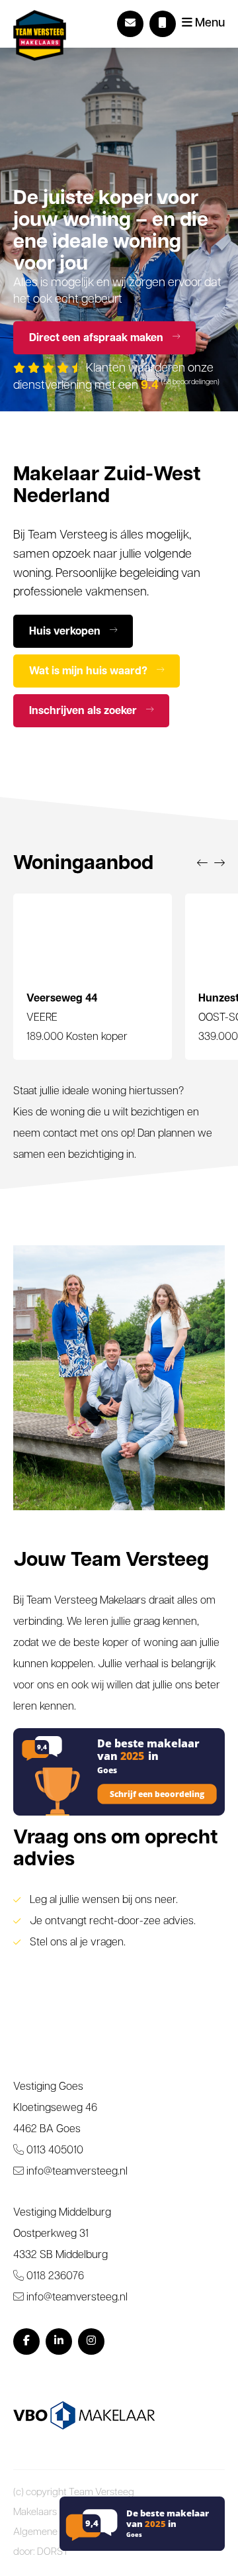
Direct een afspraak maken (98, 338)
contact (60, 1134)
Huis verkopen (66, 632)
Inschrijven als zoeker (84, 711)
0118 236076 (54, 2277)
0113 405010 (54, 2151)
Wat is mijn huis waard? (90, 672)
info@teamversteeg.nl (76, 2172)
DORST (53, 2552)
